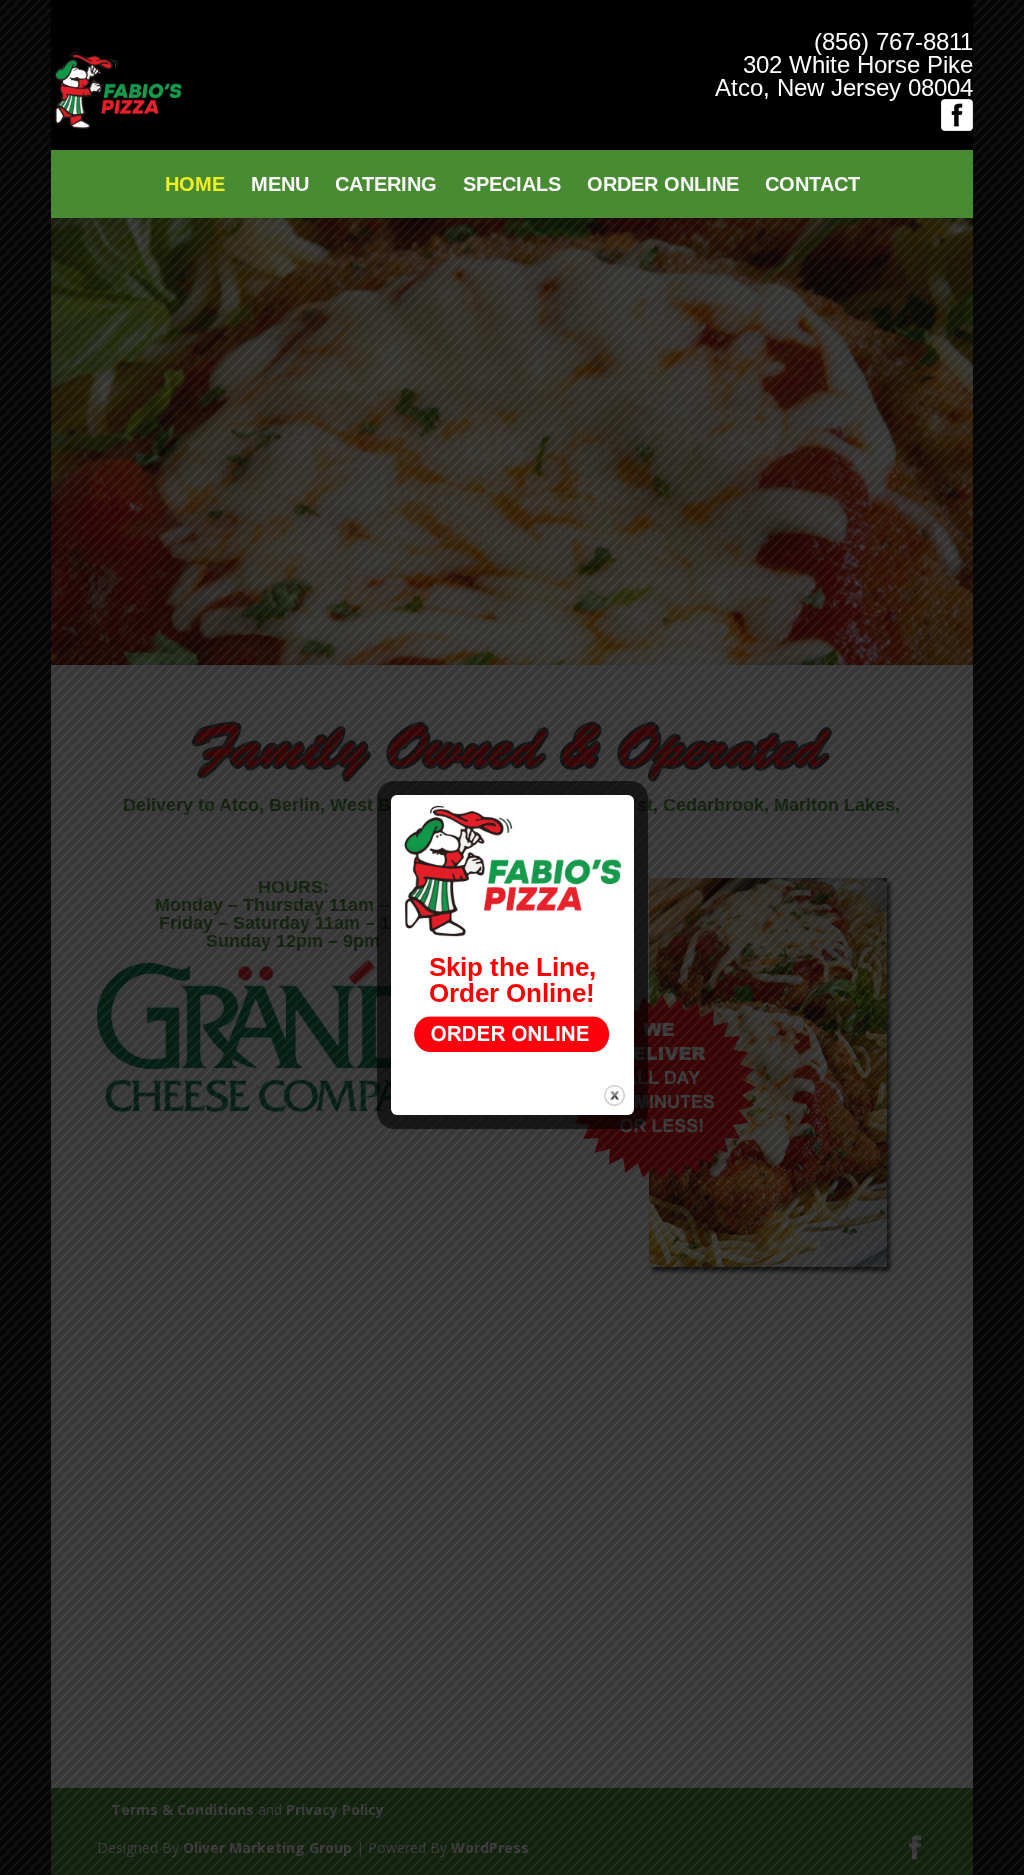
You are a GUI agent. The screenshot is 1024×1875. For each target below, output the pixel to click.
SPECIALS (512, 186)
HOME (195, 186)
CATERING (386, 186)
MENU (280, 186)
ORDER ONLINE (663, 186)
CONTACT (812, 186)
